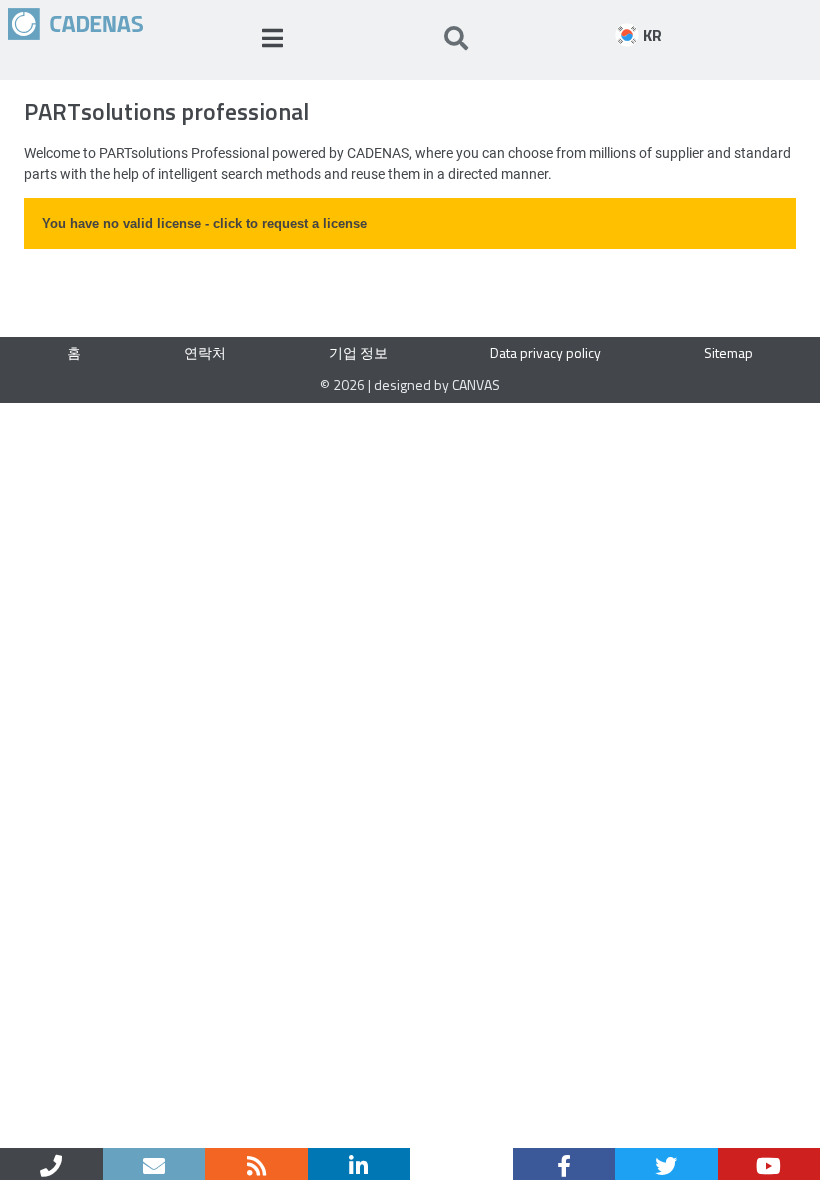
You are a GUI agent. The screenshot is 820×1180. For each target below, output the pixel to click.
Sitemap (728, 352)
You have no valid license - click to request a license (204, 223)
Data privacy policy (545, 352)
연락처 (205, 352)
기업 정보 (358, 352)
